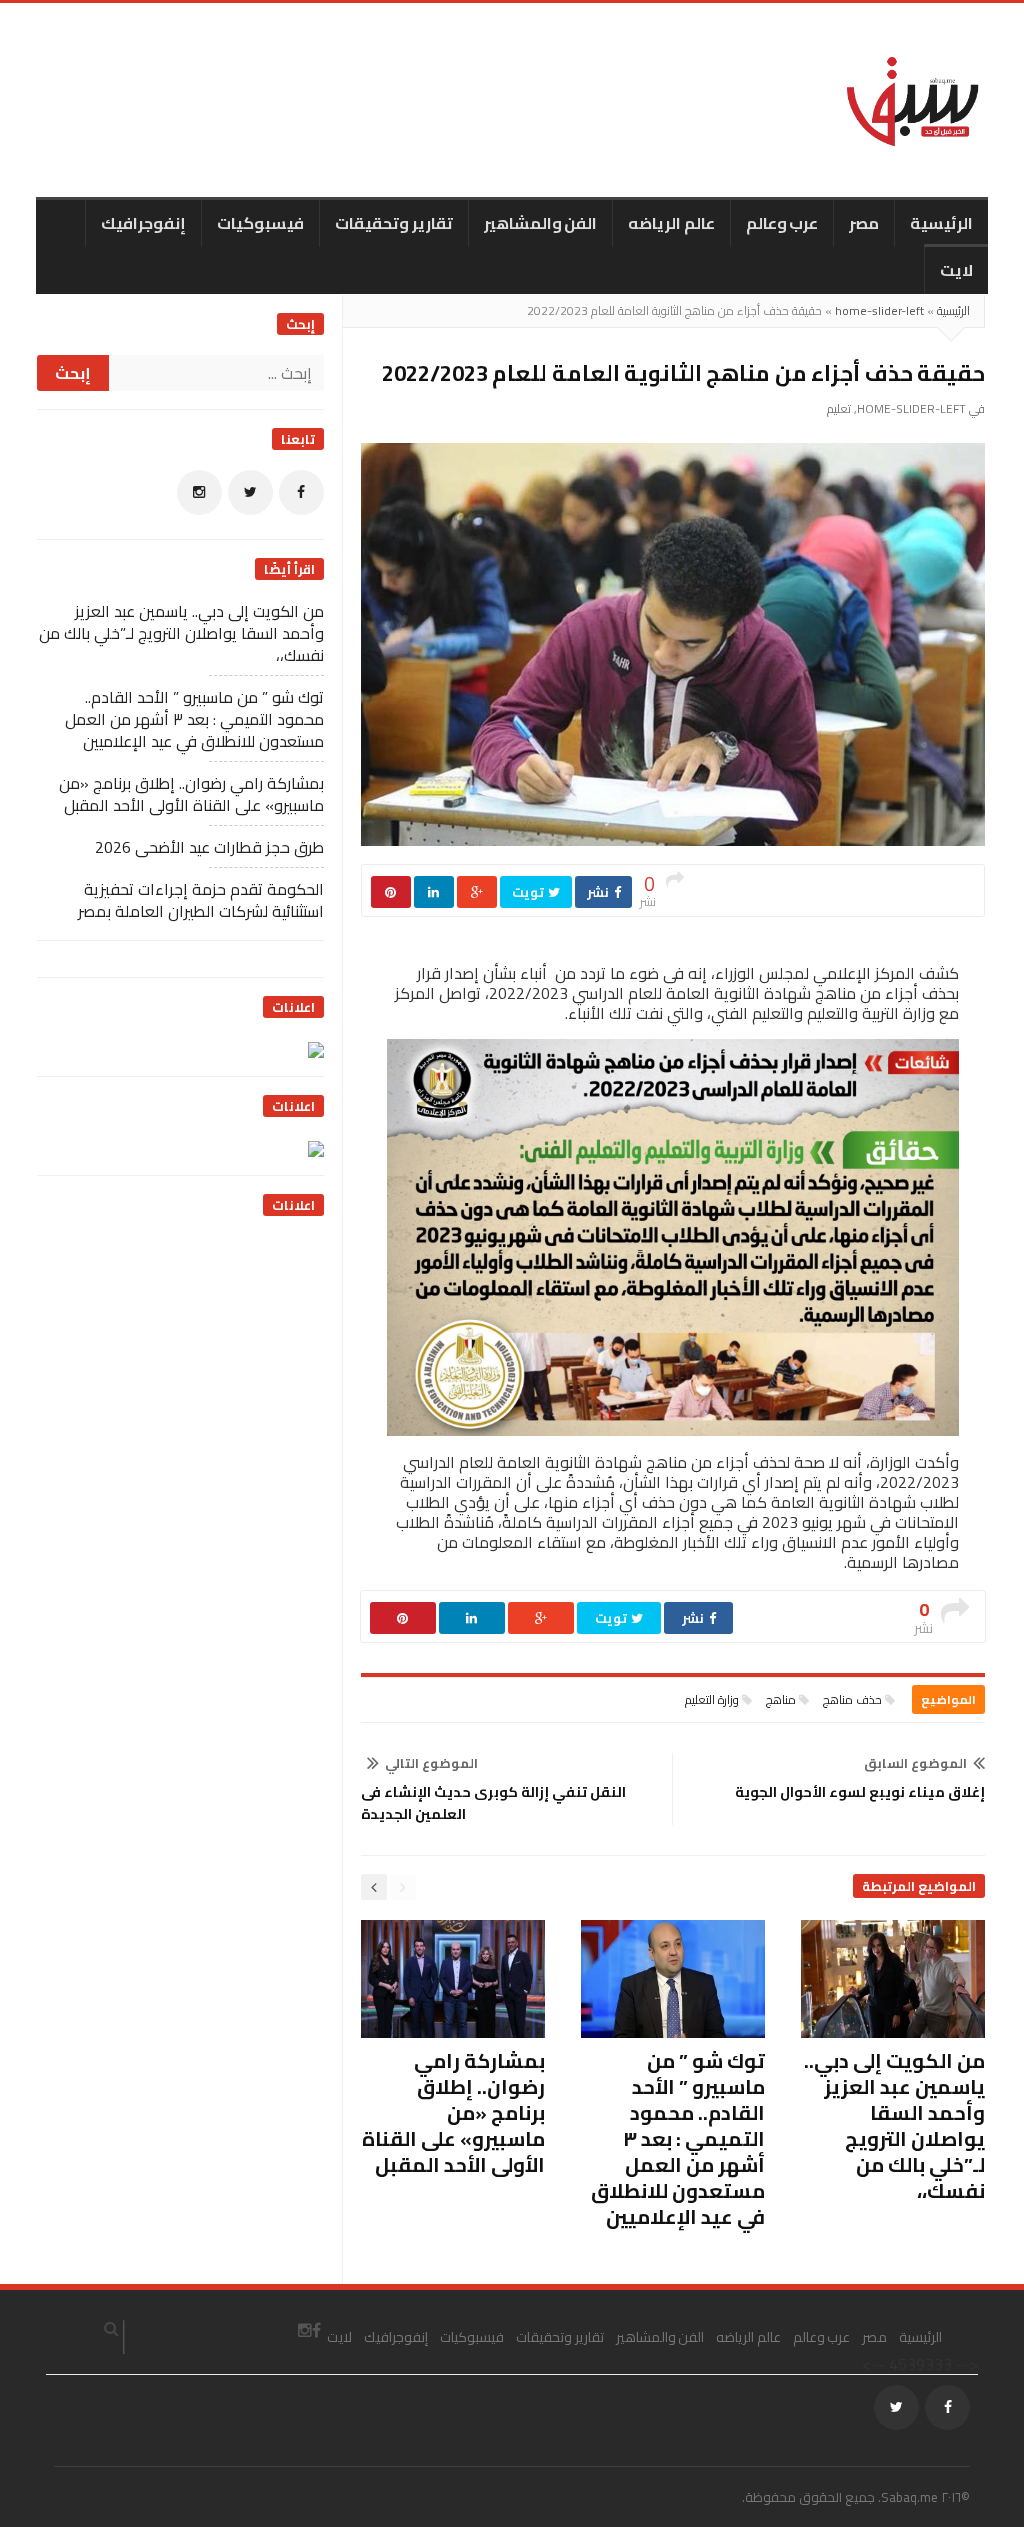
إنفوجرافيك (143, 223)
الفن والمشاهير (541, 223)
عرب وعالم (782, 223)
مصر (864, 223)
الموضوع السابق (915, 1763)
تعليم (839, 408)
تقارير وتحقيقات (394, 223)
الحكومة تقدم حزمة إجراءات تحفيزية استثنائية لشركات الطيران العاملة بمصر (201, 900)
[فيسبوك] (301, 492)
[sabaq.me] (913, 100)
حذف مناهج (852, 1699)
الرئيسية (941, 223)
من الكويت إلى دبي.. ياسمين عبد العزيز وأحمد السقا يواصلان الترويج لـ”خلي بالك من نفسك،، (894, 2125)
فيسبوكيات (260, 223)
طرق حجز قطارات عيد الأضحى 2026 (209, 847)
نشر (599, 892)
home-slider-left (879, 310)
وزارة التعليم (712, 1699)
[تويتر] (250, 492)
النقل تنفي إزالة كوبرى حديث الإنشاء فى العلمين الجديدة (493, 1803)
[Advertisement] (174, 1361)
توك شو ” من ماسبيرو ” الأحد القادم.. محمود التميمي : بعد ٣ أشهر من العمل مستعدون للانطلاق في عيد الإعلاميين (678, 2138)
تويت (529, 892)
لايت (956, 270)
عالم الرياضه (671, 223)
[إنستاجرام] (199, 492)
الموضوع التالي (431, 1763)
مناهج (781, 1699)
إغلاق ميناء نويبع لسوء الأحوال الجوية (860, 1792)
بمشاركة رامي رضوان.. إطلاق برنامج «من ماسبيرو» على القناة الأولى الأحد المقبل (453, 2112)
